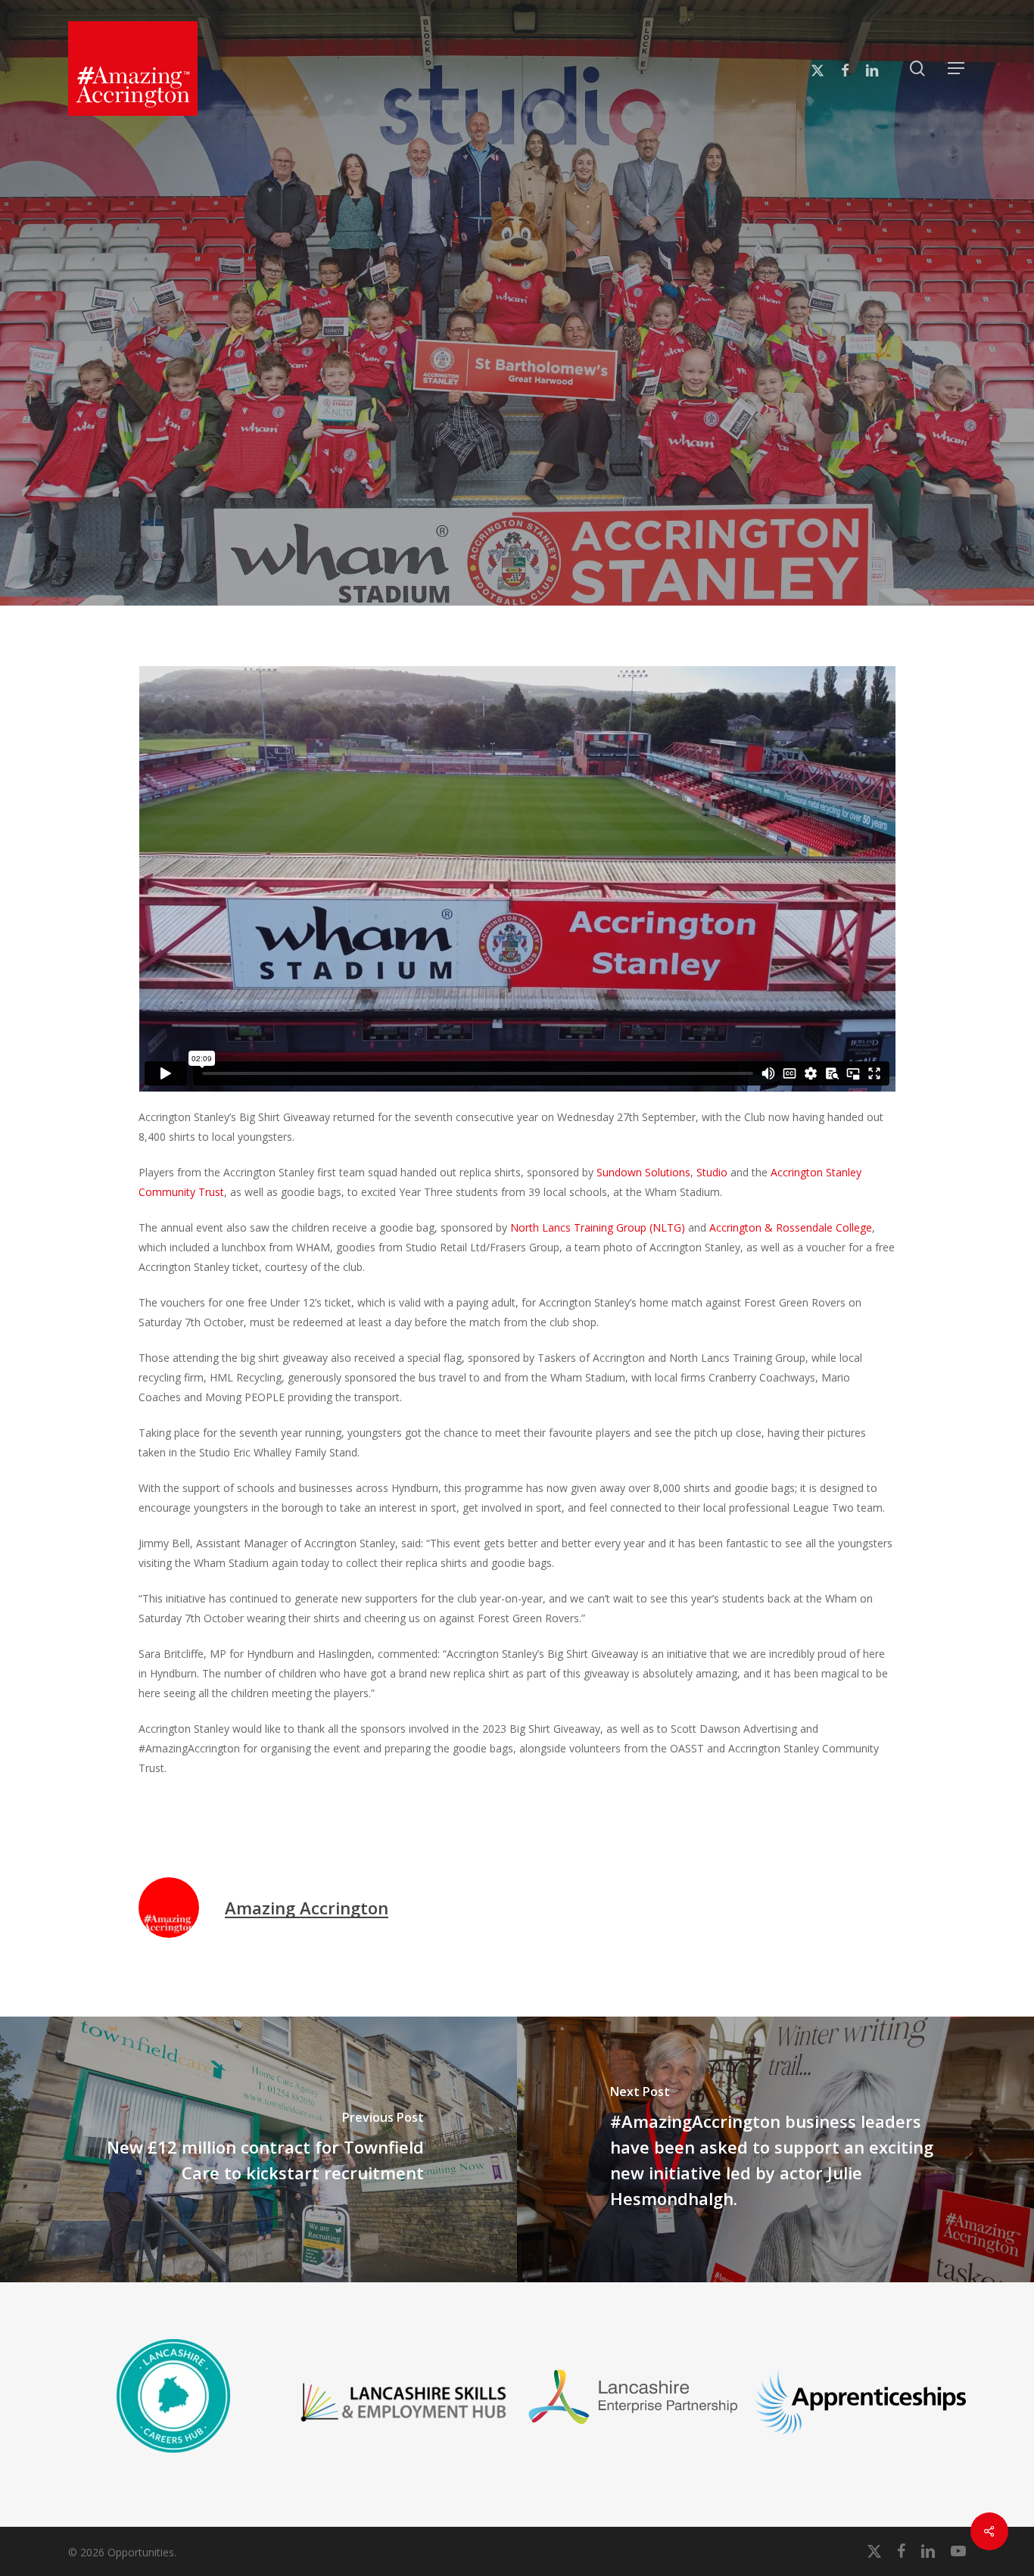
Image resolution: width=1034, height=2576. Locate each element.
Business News (701, 446)
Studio (918, 446)
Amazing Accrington (307, 1908)
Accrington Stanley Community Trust (536, 446)
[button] (957, 69)
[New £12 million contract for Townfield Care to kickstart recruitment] (258, 2149)
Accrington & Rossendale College (791, 1227)
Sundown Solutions (517, 473)
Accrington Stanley (360, 446)
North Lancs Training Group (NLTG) (598, 1227)
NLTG (860, 446)
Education (792, 446)
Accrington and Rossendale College (190, 446)
